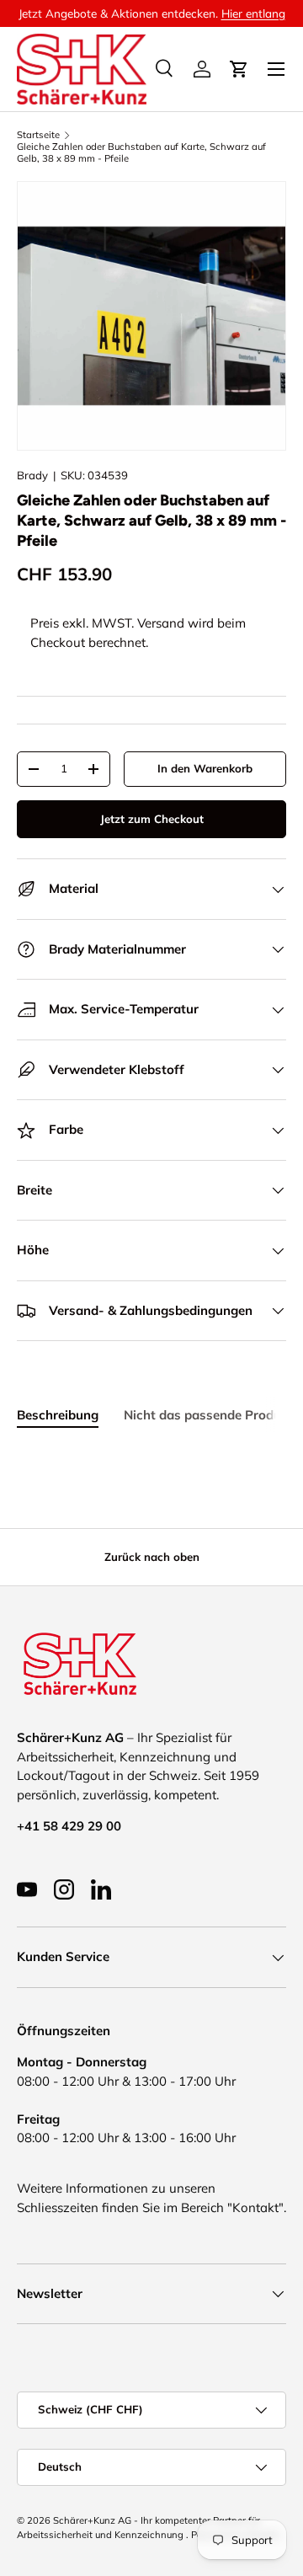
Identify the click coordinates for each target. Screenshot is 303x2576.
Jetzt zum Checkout (152, 819)
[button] (239, 69)
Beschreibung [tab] (58, 1415)
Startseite (38, 135)
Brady (32, 475)
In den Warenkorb (205, 768)
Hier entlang (253, 13)
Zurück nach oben (152, 1557)
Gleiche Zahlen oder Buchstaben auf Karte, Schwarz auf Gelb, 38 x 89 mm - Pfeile (141, 152)
